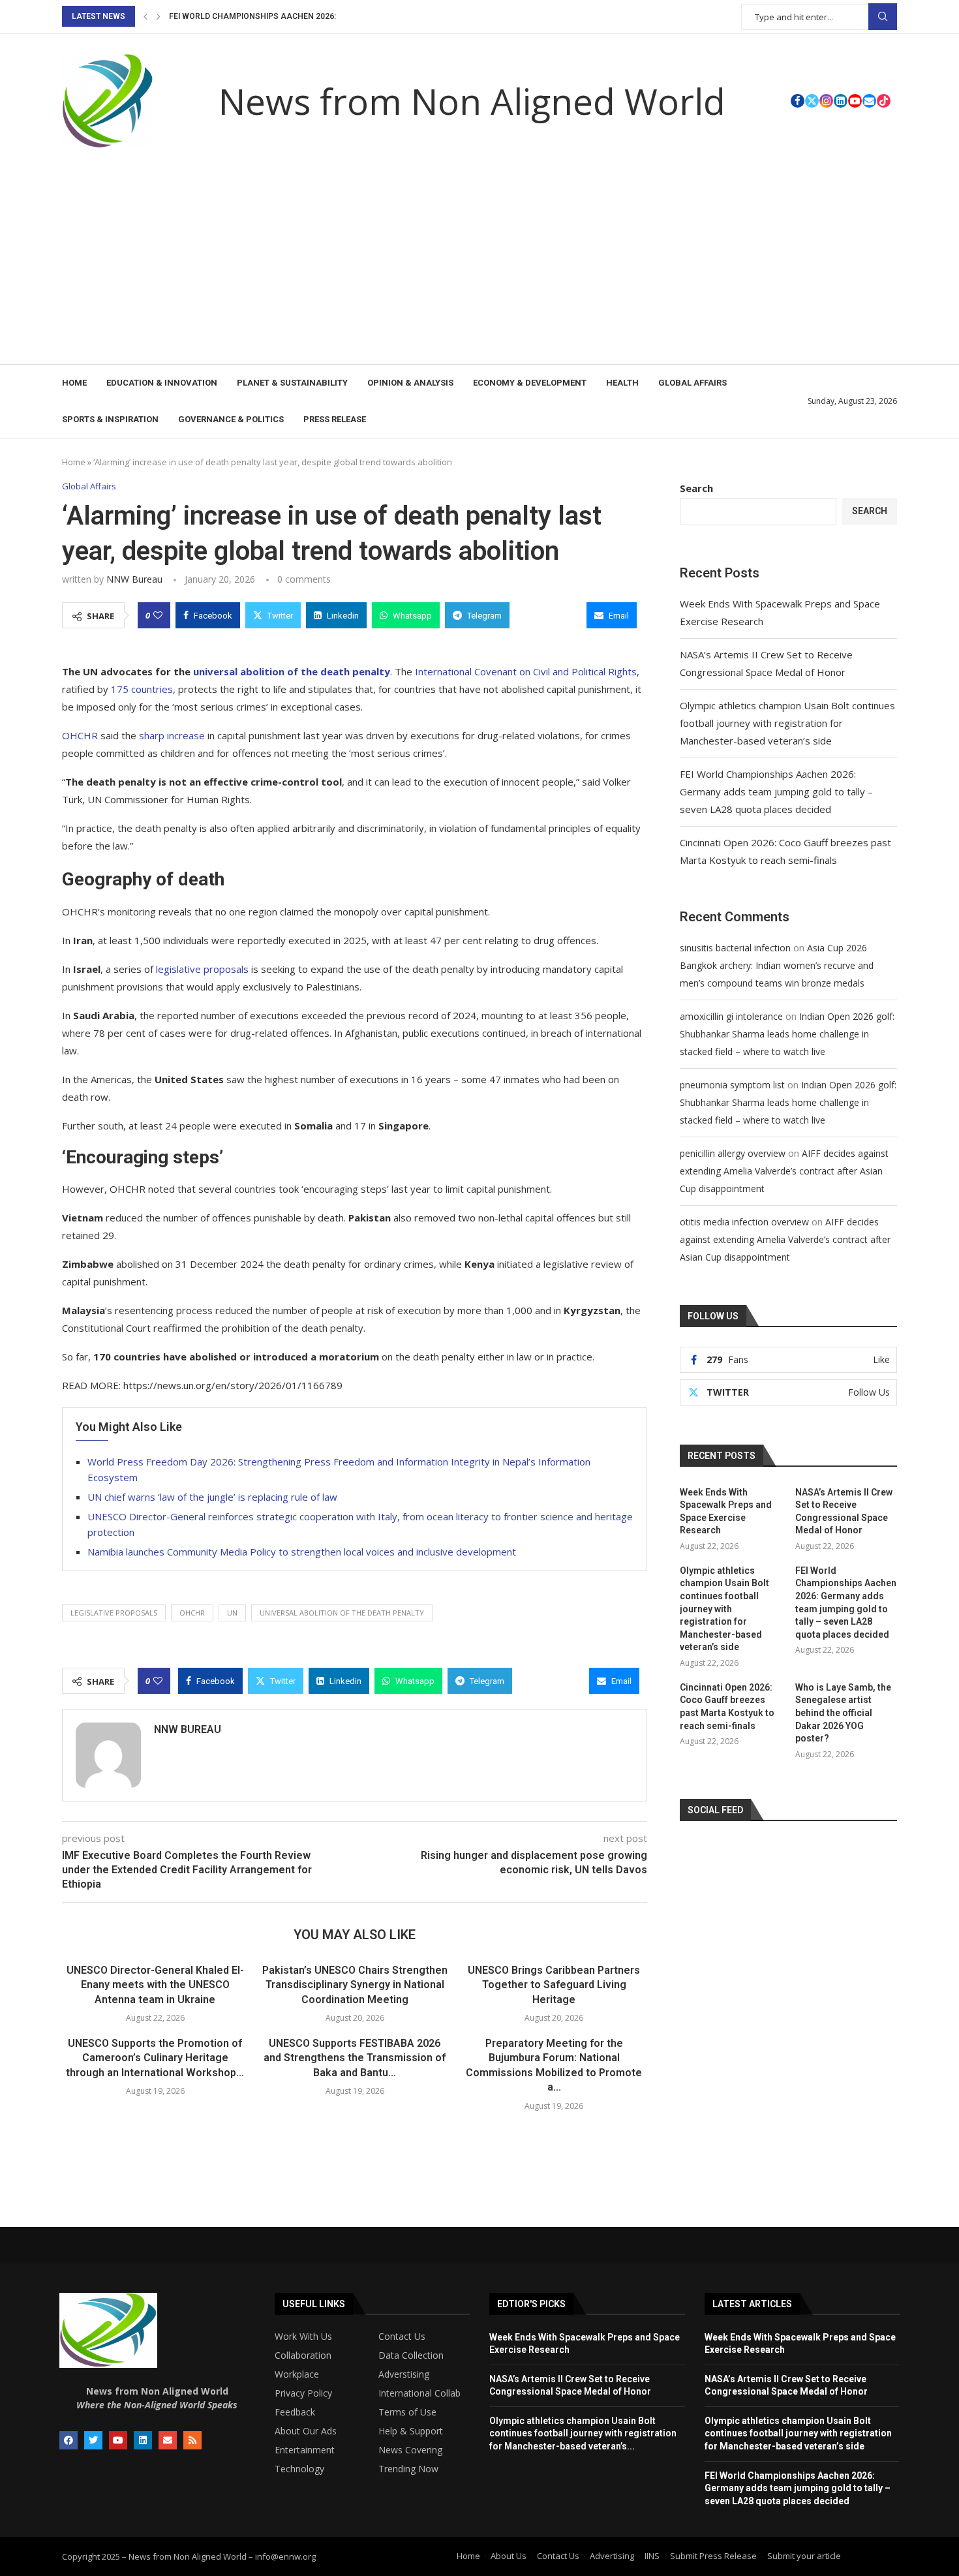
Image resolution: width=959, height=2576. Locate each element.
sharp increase (171, 735)
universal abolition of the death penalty (342, 1613)
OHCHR (80, 735)
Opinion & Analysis (410, 383)
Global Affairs (693, 383)
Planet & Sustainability (292, 383)
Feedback (295, 2412)
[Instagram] (826, 101)
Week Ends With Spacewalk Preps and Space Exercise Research (726, 1511)
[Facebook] (798, 101)
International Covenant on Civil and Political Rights (526, 671)
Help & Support (411, 2431)
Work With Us (303, 2337)
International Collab (419, 2393)
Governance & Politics (231, 419)
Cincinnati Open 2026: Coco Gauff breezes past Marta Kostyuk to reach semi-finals (727, 1707)
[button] (145, 16)
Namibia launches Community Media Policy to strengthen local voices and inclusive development (302, 1552)
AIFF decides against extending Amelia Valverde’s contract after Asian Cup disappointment (784, 1171)
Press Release (335, 419)
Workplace (297, 2374)
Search (883, 17)
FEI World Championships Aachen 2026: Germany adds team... (300, 16)
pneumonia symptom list (732, 1085)
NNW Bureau (134, 579)
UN (232, 1613)
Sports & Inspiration (110, 419)
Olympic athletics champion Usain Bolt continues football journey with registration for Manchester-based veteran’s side (787, 723)
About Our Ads (306, 2431)
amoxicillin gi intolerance (731, 1016)
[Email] (869, 101)
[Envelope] (168, 2440)
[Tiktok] (884, 101)
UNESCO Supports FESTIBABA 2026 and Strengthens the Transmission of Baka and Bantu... (355, 2058)
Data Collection (411, 2355)
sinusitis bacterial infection (735, 948)
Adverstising (404, 2374)
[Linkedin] (841, 101)
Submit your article (804, 2556)
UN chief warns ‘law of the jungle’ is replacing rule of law (212, 1497)
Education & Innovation (162, 383)
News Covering (410, 2450)
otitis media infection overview (744, 1222)
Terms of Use (407, 2412)
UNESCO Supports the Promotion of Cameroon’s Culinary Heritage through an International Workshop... (155, 2058)
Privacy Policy (303, 2393)
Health (622, 383)
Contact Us (402, 2337)
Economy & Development (530, 383)
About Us (509, 2556)
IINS (652, 2556)
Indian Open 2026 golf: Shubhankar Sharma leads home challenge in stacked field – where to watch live (787, 1034)
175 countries (142, 689)
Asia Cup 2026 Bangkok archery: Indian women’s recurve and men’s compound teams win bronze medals (777, 965)
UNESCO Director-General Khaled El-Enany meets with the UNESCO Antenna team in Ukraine (155, 1985)
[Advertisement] (479, 266)
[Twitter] (812, 101)
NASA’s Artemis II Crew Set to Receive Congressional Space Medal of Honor (844, 1511)
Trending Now (408, 2469)
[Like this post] (158, 615)
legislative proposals (202, 969)
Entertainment (305, 2450)
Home (74, 383)
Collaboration (303, 2355)
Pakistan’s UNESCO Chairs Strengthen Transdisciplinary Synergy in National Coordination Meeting (355, 1985)
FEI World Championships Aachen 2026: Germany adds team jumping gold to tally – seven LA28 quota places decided (776, 791)
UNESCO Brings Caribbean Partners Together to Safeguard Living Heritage (554, 1985)
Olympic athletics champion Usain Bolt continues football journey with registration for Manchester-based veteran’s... (583, 2433)
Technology (299, 2469)
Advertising (612, 2556)
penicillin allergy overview (733, 1153)
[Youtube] (855, 101)
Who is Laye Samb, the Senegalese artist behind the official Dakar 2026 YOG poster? (843, 1713)
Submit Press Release (713, 2556)
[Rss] (192, 2440)
